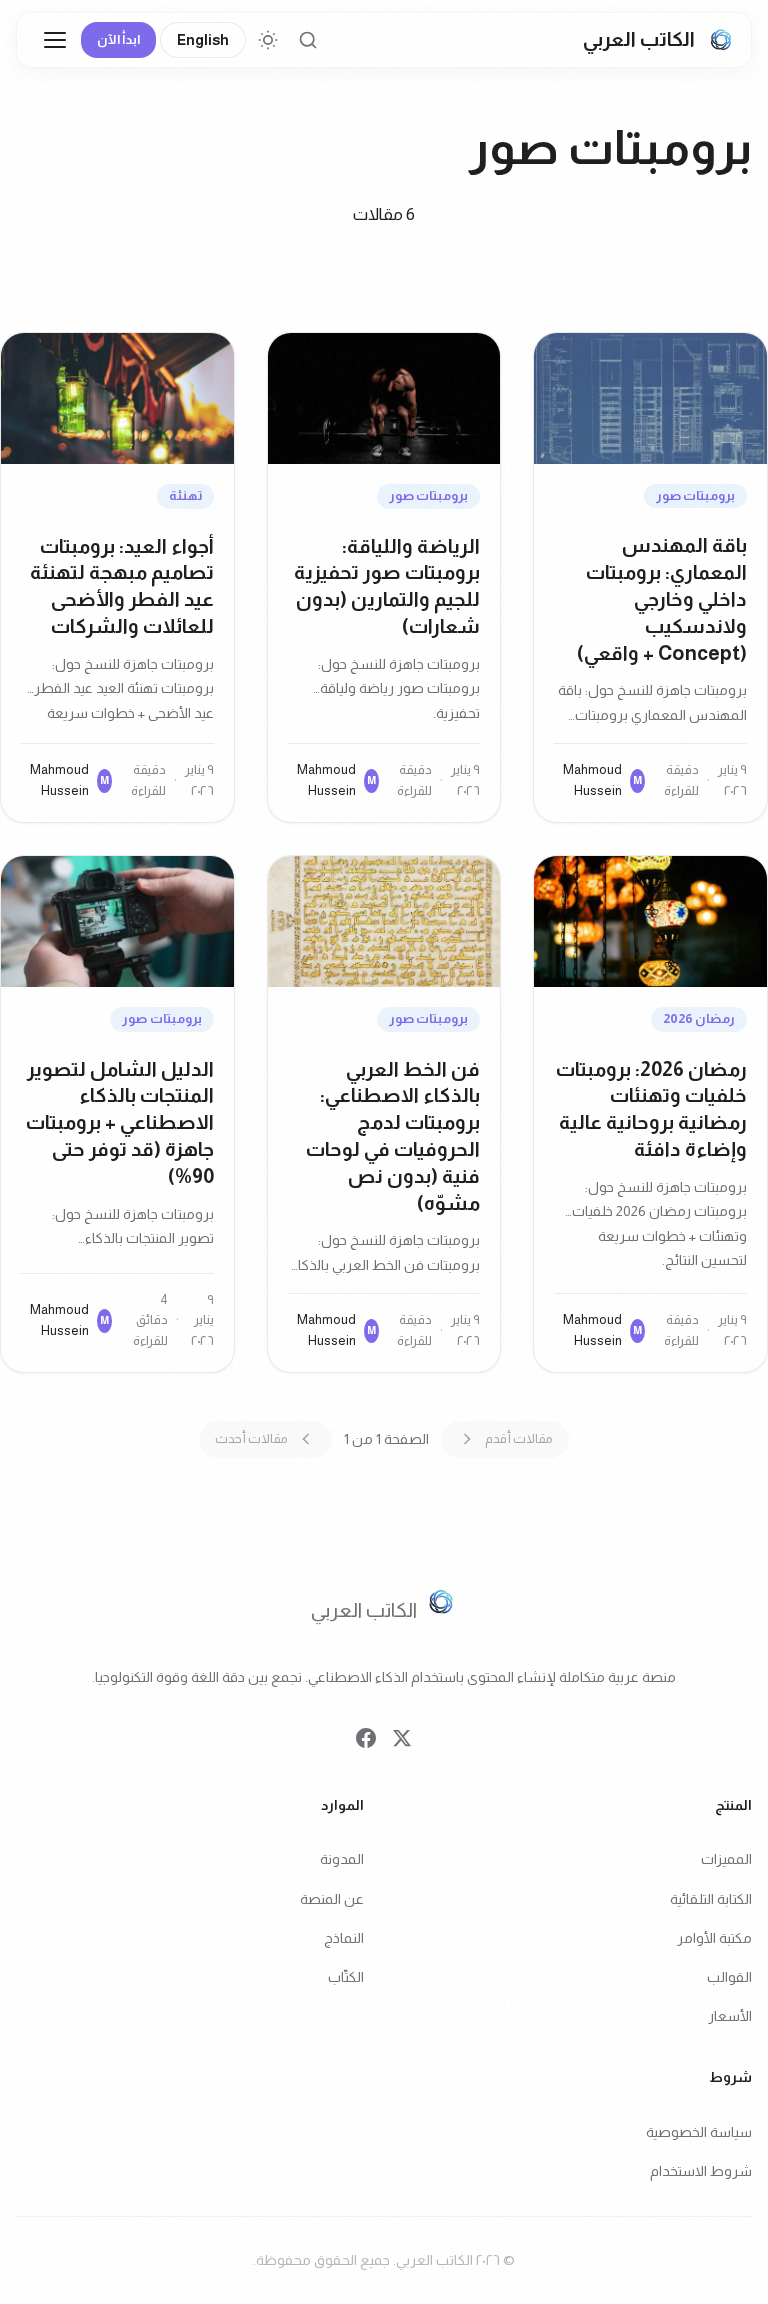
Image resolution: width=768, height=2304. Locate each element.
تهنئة (185, 495)
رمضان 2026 (699, 1018)
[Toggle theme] (268, 40)
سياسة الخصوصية (699, 2132)
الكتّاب (346, 1977)
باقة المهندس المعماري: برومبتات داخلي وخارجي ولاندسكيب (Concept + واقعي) (662, 598)
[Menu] (55, 40)
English (203, 40)
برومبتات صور (696, 495)
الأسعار (730, 2016)
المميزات (726, 1860)
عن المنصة (332, 1899)
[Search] (308, 40)
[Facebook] (366, 1743)
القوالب (729, 1977)
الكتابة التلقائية (711, 1899)
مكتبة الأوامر (714, 1938)
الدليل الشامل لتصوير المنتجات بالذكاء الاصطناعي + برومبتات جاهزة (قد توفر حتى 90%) (120, 1122)
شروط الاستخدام (701, 2171)
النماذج (344, 1938)
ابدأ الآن (118, 39)
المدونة (342, 1860)
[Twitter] (402, 1743)
